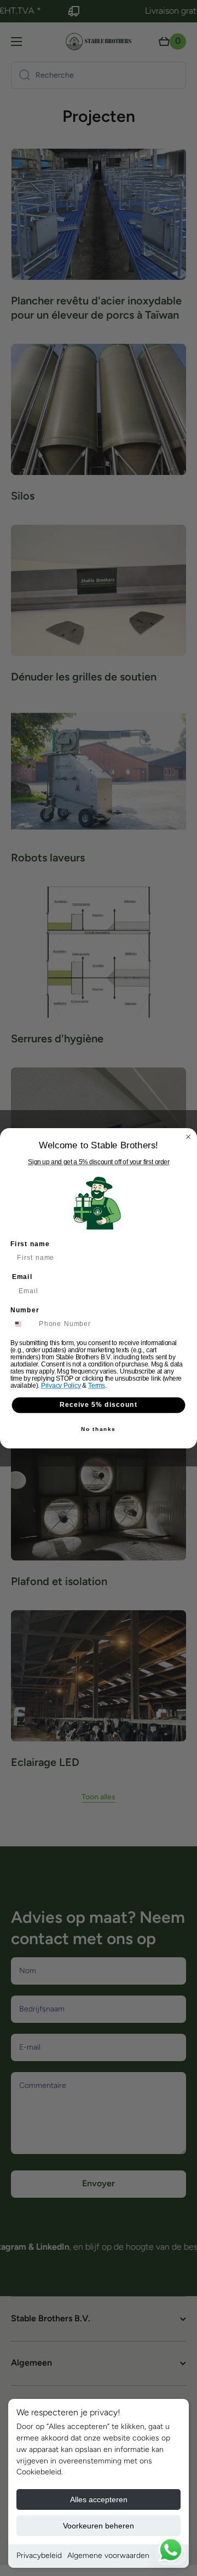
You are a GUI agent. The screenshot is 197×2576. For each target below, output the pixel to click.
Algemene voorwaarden (108, 2556)
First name (30, 1243)
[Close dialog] (189, 1137)
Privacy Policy (61, 1386)
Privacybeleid (39, 2556)
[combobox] (23, 1324)
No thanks (98, 1429)
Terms (97, 1386)
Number (25, 1310)
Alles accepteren (99, 2499)
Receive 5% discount (99, 1405)
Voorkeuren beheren (99, 2526)
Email (22, 1277)
